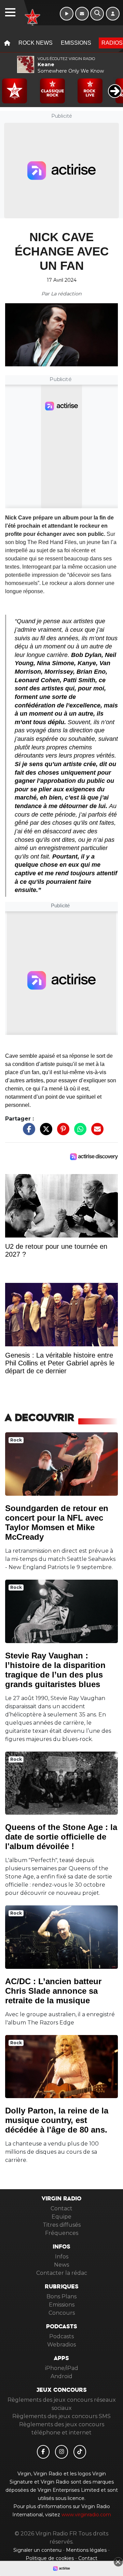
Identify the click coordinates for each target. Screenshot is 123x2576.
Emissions (76, 43)
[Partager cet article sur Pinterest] (61, 1133)
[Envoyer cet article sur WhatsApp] (79, 1133)
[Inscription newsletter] (82, 14)
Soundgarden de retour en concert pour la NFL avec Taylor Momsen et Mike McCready (57, 1523)
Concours (62, 2313)
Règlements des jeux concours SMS (61, 2416)
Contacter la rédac (62, 2273)
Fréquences (62, 2233)
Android (61, 2376)
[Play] (9, 86)
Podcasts (61, 2336)
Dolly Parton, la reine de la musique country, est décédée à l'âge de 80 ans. (57, 2120)
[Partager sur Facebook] (27, 1133)
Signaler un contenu (38, 2550)
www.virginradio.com (86, 2515)
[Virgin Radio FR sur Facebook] (43, 2452)
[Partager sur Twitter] (44, 1133)
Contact (61, 2208)
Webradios (61, 2345)
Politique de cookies (50, 2558)
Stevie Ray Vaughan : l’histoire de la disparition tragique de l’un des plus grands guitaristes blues (55, 1670)
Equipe (61, 2217)
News (61, 2265)
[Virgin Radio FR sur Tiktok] (80, 2452)
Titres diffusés (62, 2225)
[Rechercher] (97, 14)
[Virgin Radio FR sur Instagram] (61, 2452)
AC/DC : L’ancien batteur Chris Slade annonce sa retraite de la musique (53, 1991)
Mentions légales (87, 2550)
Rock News (36, 43)
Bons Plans (61, 2296)
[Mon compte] (113, 14)
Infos (62, 2257)
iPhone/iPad (62, 2368)
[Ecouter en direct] (67, 14)
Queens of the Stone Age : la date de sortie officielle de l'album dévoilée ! (61, 1837)
